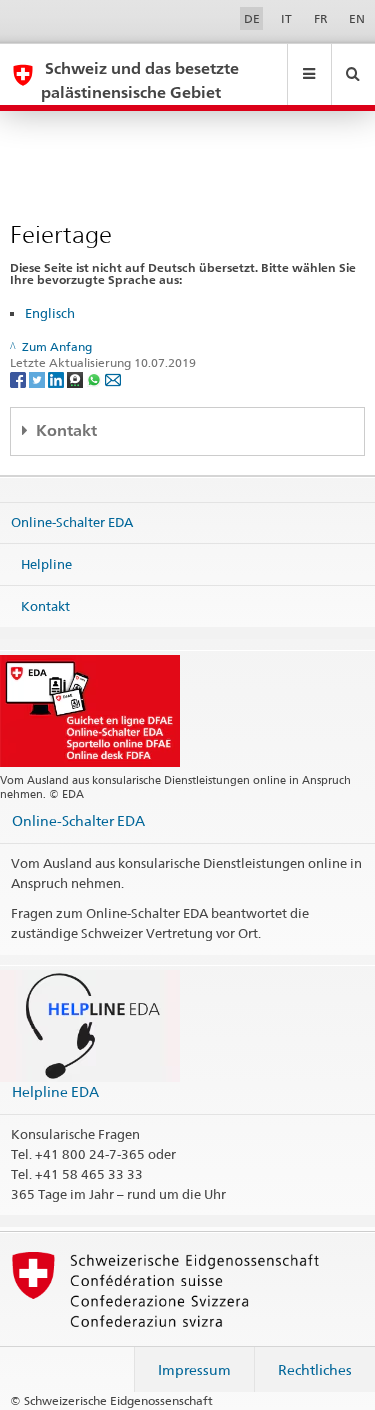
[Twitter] (38, 379)
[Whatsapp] (95, 379)
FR (321, 18)
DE (252, 18)
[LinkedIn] (57, 379)
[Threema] (76, 379)
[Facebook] (19, 379)
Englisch (50, 313)
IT (286, 18)
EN (357, 18)
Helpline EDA (55, 1091)
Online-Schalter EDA (72, 522)
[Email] (113, 379)
